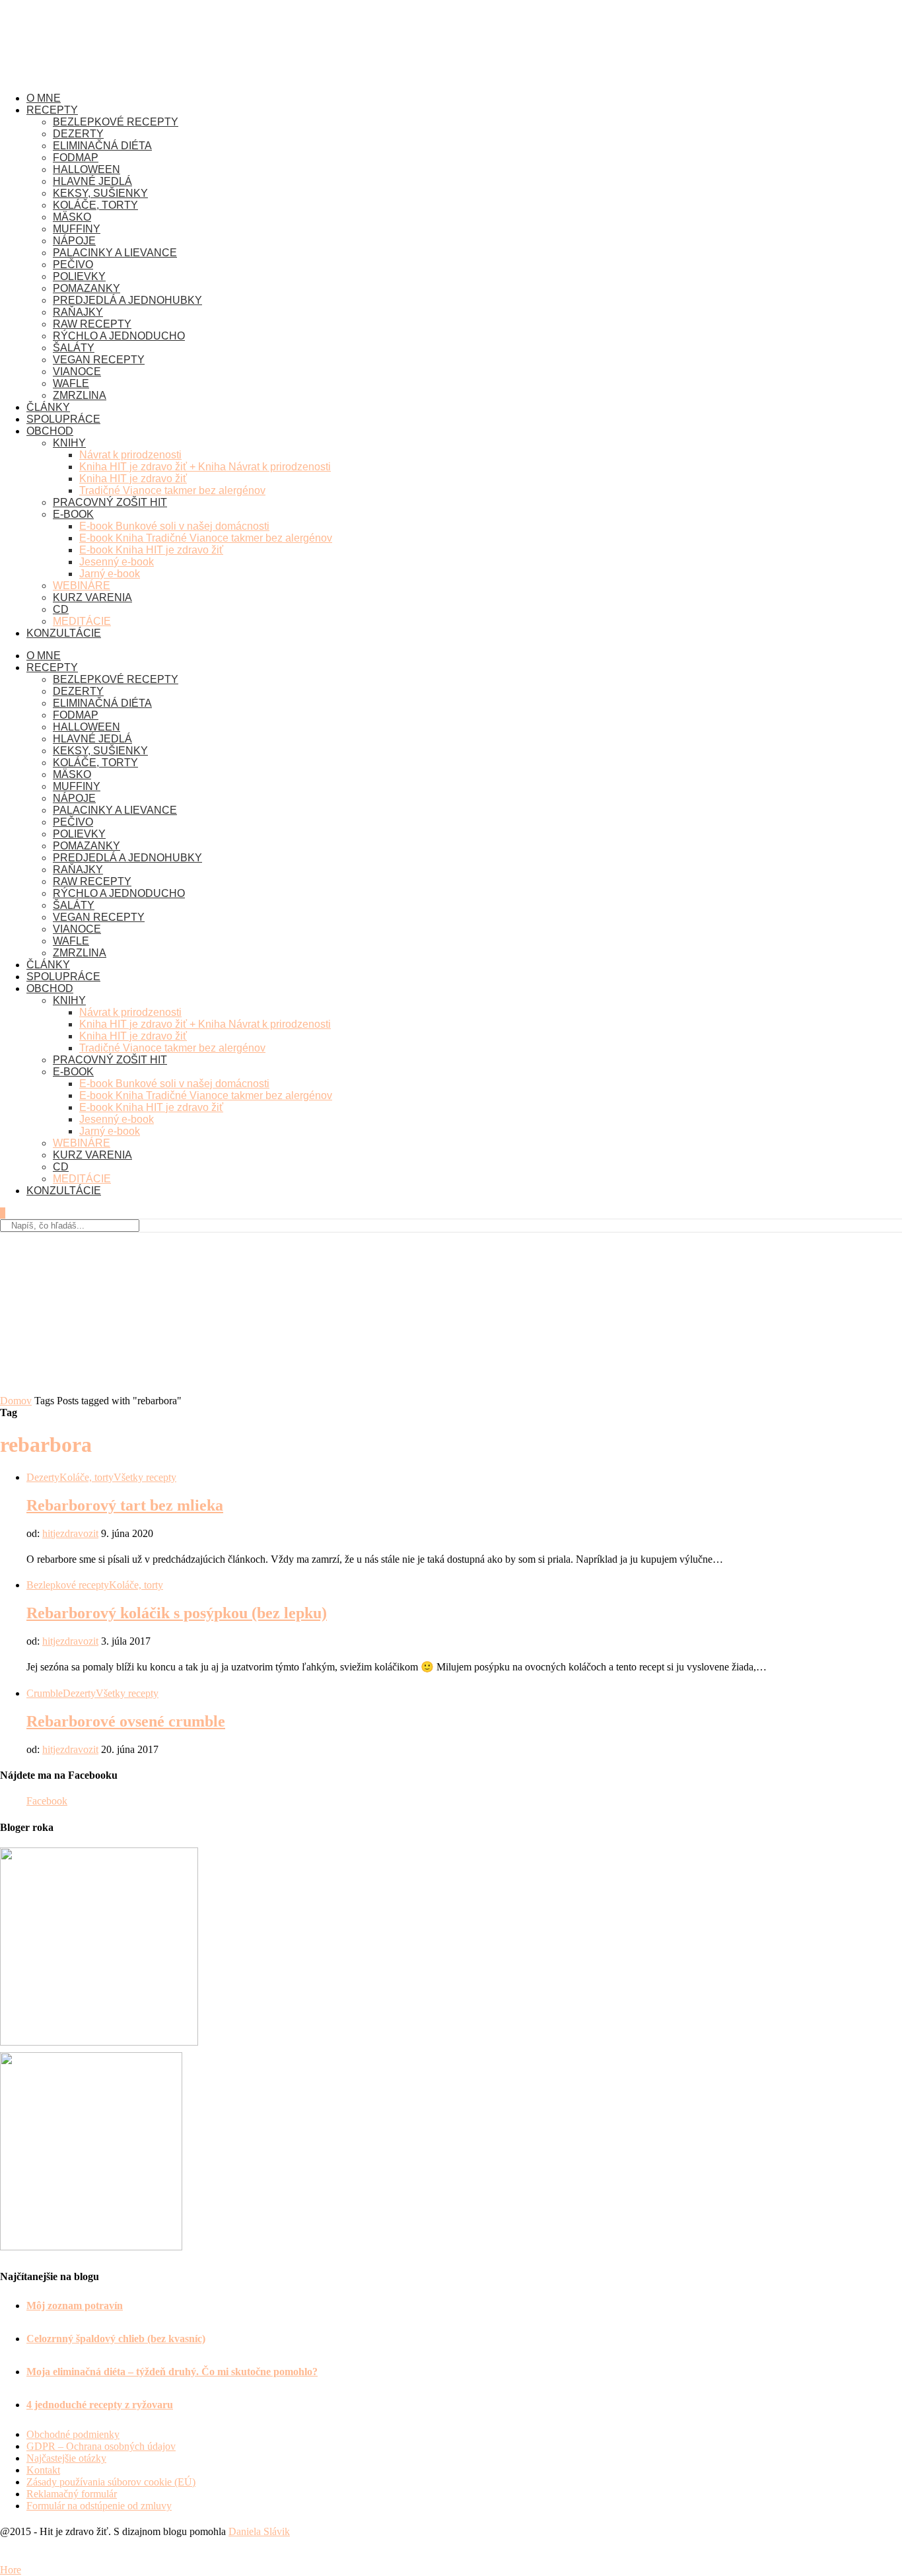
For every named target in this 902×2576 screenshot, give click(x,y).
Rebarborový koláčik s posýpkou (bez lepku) (177, 1613)
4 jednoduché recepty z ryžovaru (100, 2405)
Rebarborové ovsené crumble (126, 1721)
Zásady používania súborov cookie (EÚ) (111, 2482)
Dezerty (43, 1477)
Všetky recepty (145, 1477)
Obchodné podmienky (73, 2434)
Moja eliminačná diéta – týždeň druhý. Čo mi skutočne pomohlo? (172, 2372)
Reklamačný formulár (72, 2494)
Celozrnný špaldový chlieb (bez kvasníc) (116, 2339)
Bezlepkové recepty (68, 1585)
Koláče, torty (87, 1477)
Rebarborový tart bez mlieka (125, 1505)
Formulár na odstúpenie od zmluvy (99, 2506)
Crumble (45, 1693)
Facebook (47, 1801)
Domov (16, 1401)
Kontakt (43, 2470)
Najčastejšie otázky (66, 2458)
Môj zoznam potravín (75, 2306)
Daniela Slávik (259, 2531)
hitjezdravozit (70, 1533)
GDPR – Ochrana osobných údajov (101, 2446)
